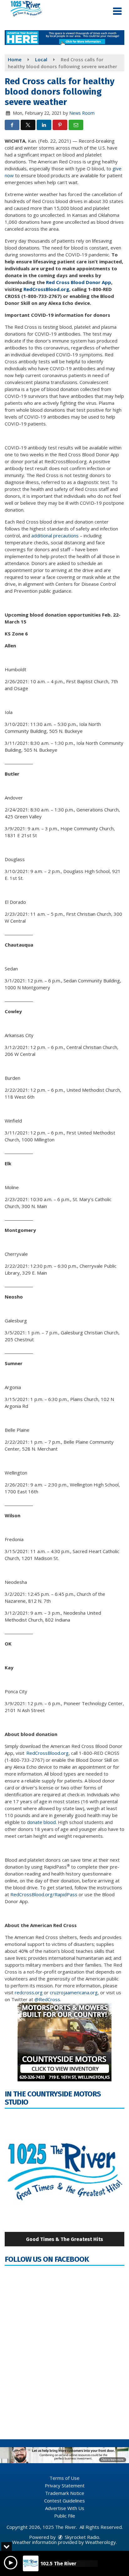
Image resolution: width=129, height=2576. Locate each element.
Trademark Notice (65, 2493)
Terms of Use (64, 2478)
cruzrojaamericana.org (74, 1992)
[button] (117, 11)
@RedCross (47, 1999)
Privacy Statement (65, 2485)
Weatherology (101, 2542)
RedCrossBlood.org (47, 1753)
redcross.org (29, 1992)
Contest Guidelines (64, 2501)
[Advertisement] (64, 38)
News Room (82, 113)
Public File (65, 2516)
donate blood (41, 1822)
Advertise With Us (65, 2508)
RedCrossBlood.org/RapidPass (44, 1894)
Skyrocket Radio (81, 2537)
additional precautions (56, 536)
